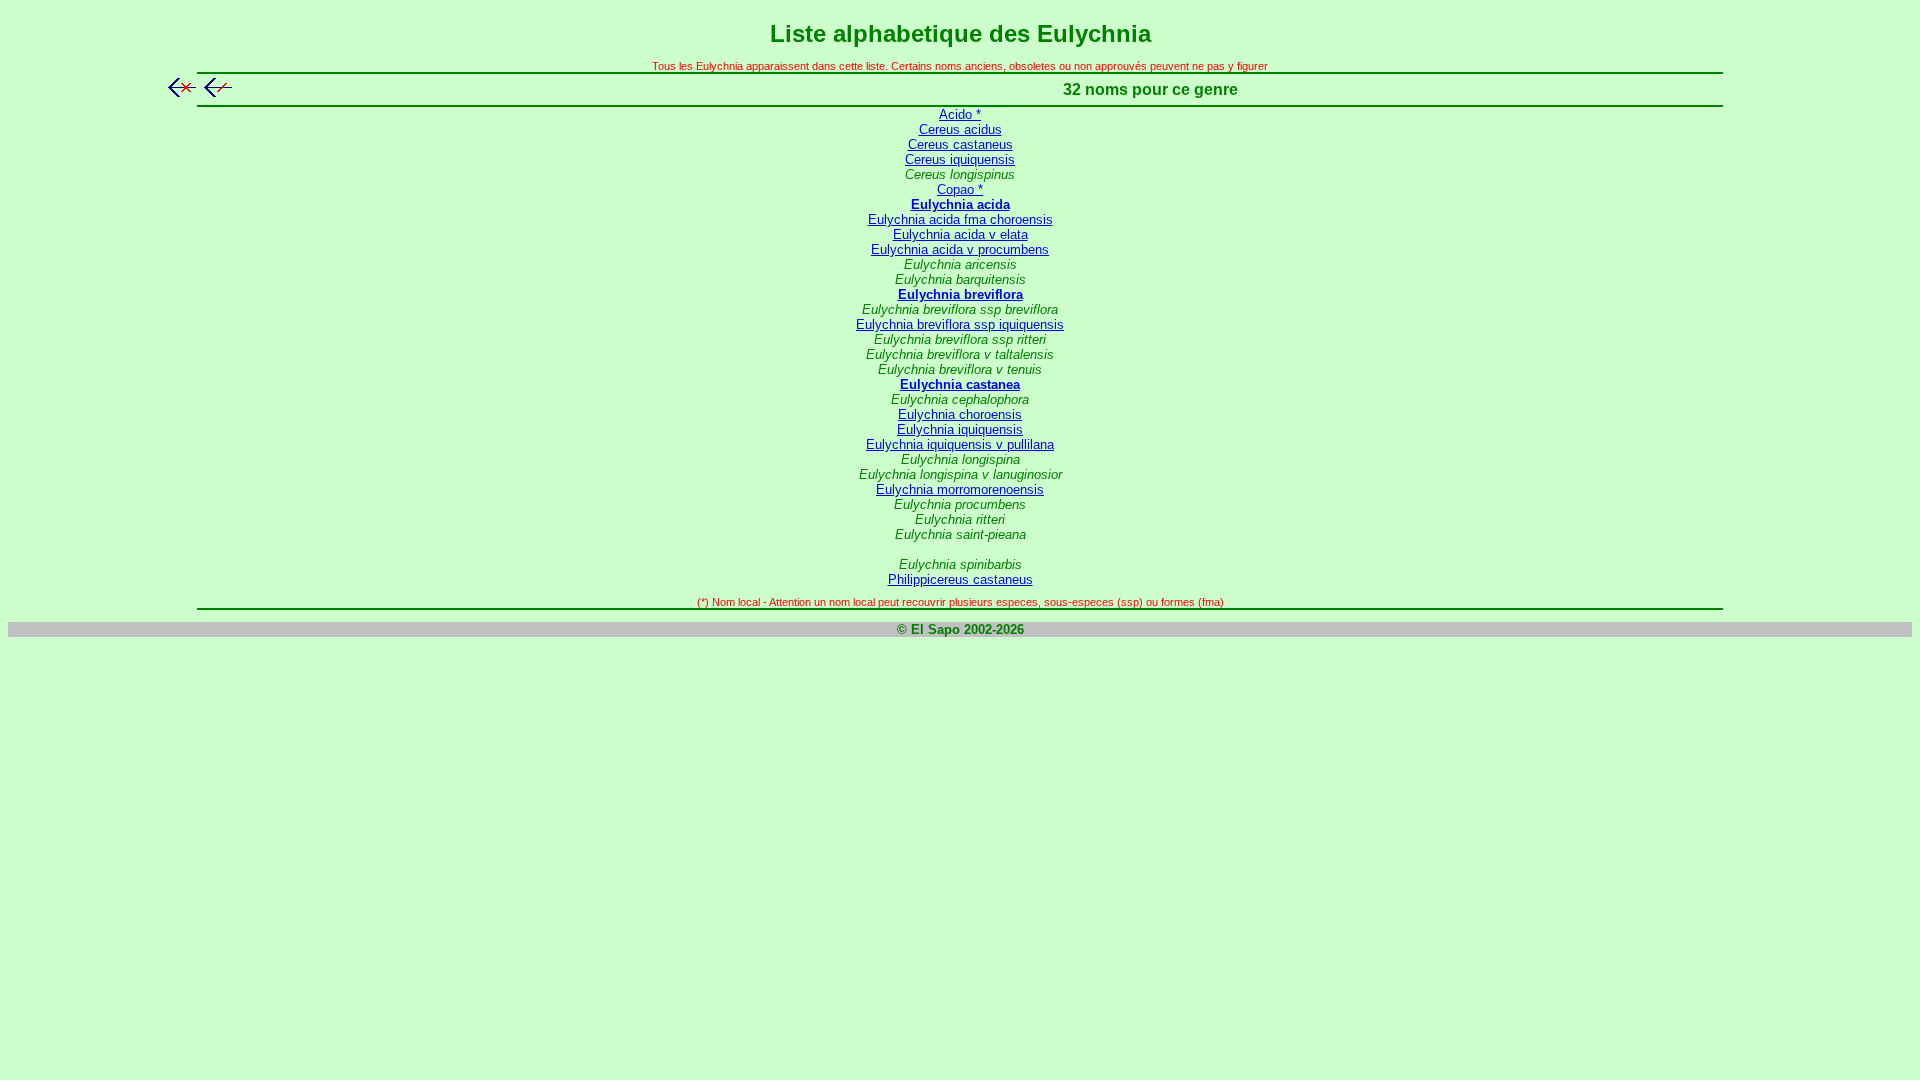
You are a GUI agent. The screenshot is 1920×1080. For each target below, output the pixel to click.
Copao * (960, 189)
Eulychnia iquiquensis (960, 429)
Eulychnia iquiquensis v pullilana (960, 444)
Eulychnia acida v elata (960, 234)
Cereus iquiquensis (960, 159)
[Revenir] (218, 92)
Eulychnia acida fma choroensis (960, 219)
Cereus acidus (960, 129)
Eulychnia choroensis (960, 414)
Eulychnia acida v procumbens (960, 249)
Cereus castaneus (960, 144)
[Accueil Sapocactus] (182, 92)
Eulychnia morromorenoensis (960, 489)
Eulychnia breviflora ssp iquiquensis (960, 324)
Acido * (960, 114)
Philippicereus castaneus (960, 579)
